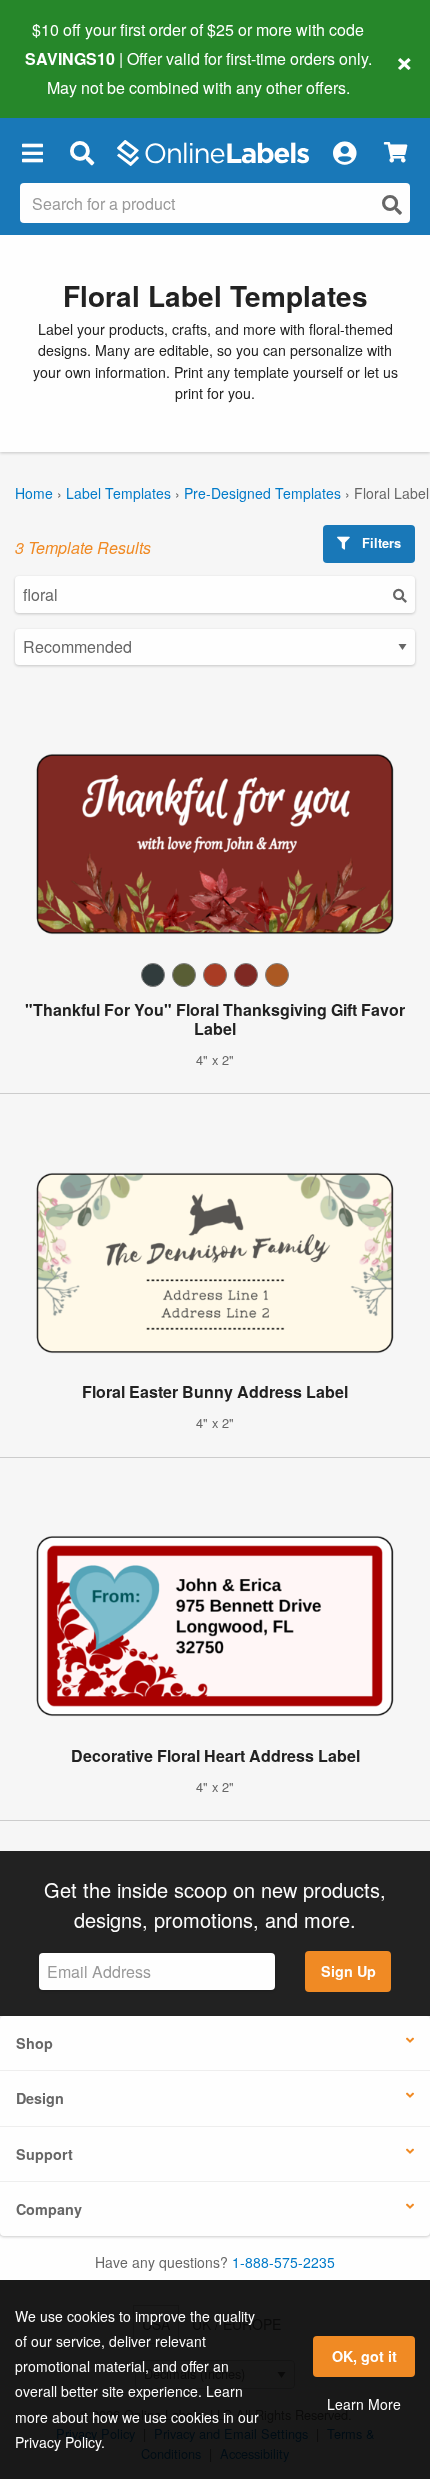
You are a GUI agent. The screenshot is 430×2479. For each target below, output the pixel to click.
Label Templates (118, 493)
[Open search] (392, 204)
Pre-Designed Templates (262, 493)
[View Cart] (395, 152)
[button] (32, 153)
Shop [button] (34, 2043)
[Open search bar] (81, 153)
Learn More (364, 2404)
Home (34, 493)
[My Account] (344, 153)
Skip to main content (72, 72)
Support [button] (44, 2154)
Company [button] (49, 2209)
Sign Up (348, 1971)
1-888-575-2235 (283, 2262)
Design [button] (40, 2098)
